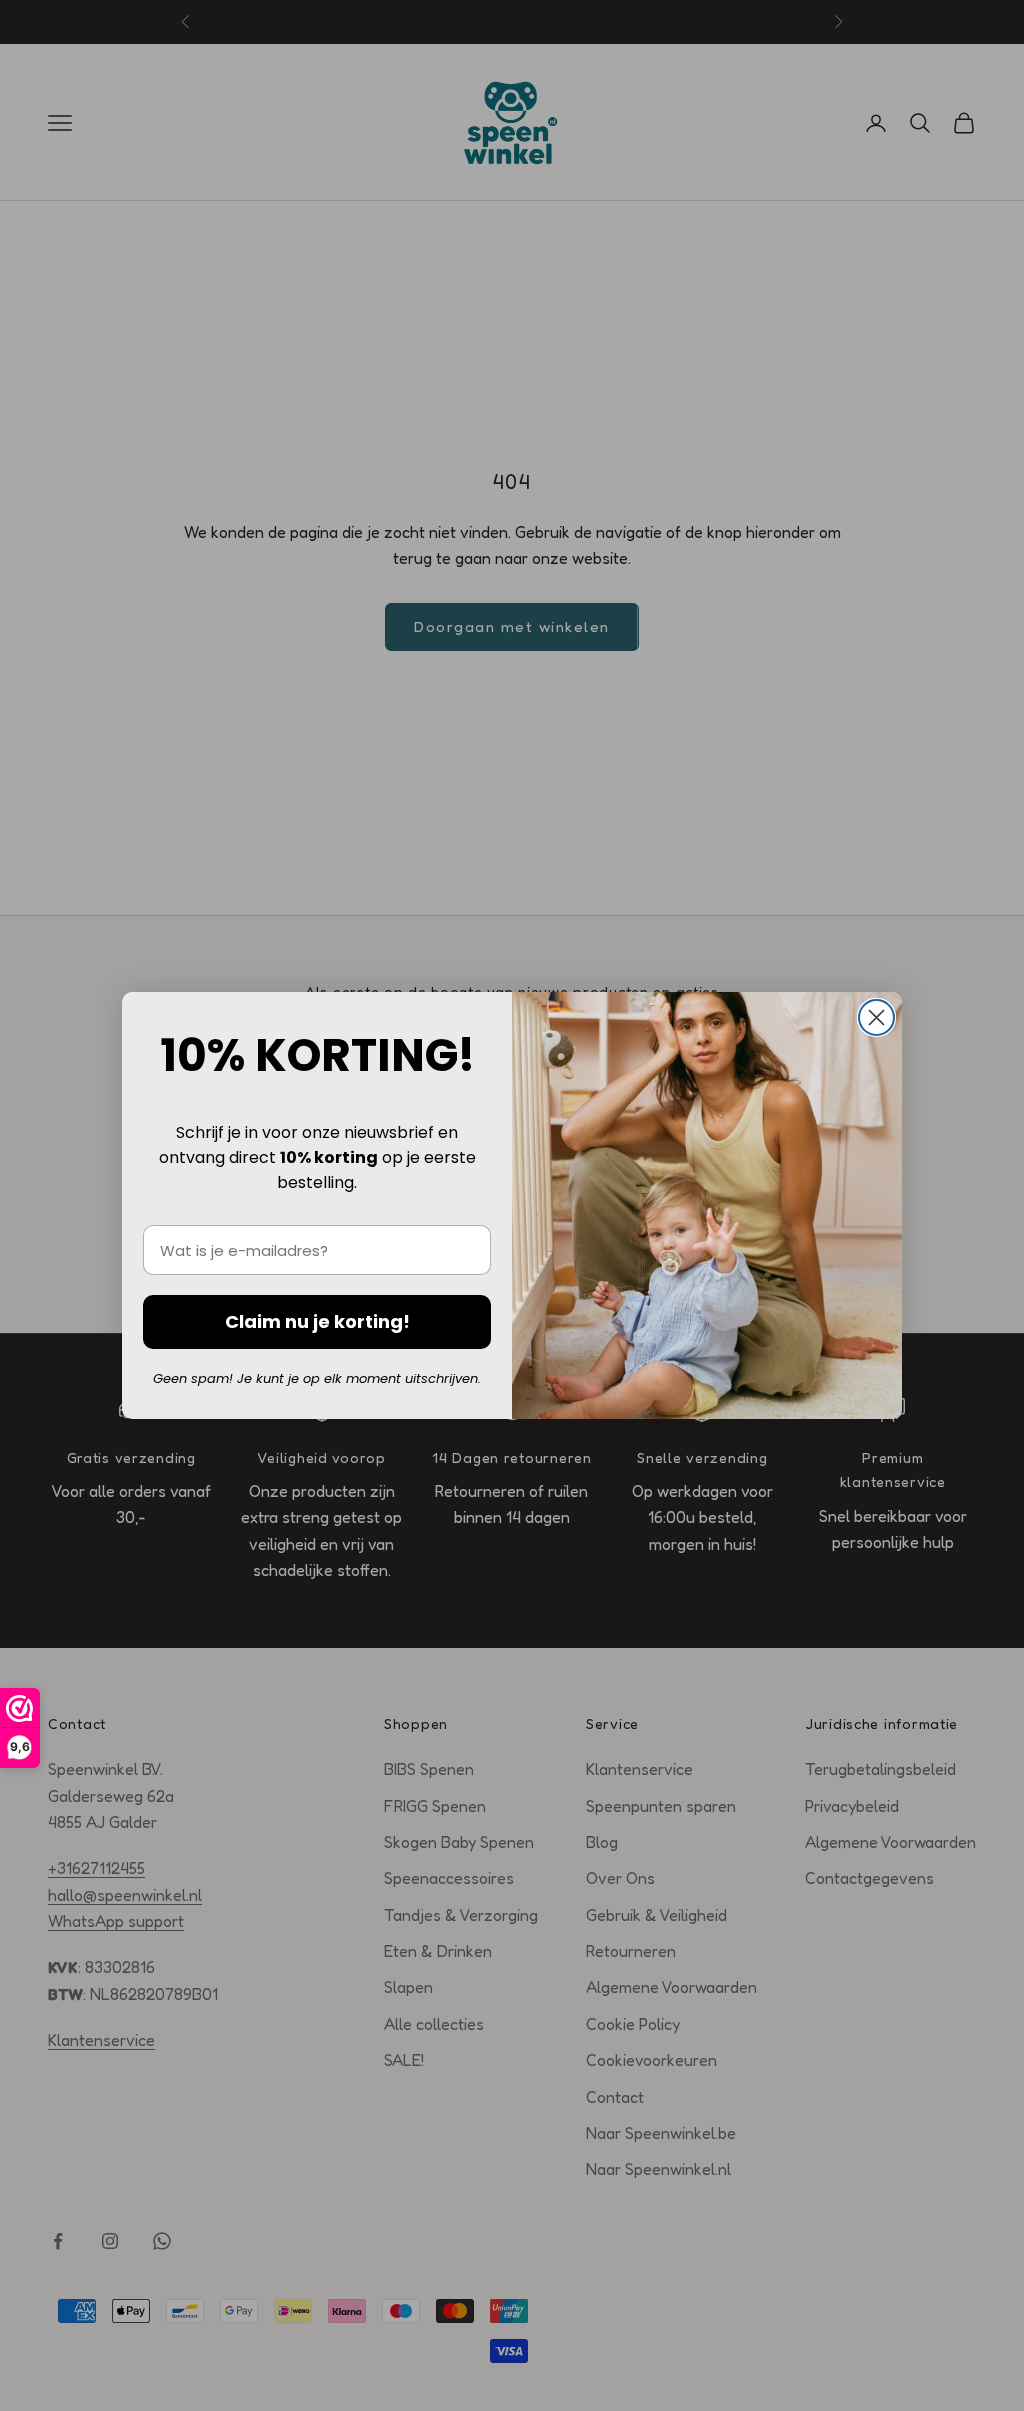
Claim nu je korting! (317, 1321)
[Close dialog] (876, 1017)
